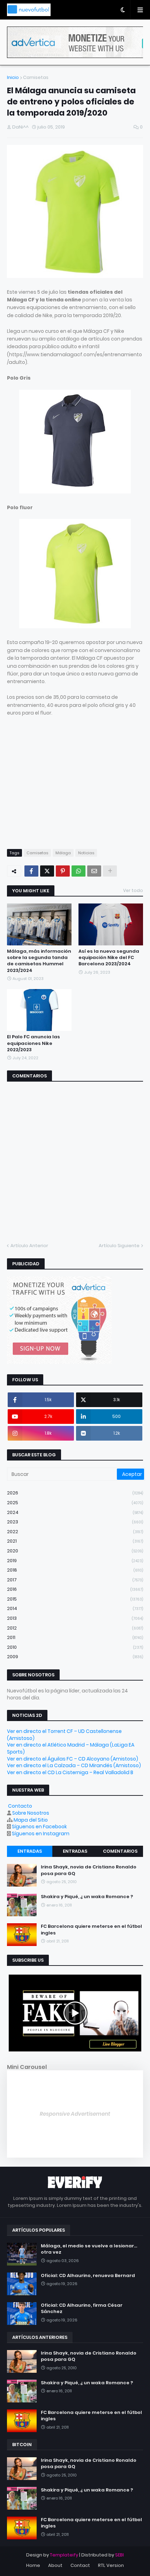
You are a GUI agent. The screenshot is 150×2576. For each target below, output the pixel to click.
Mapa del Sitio (31, 1820)
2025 (75, 1503)
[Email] (94, 871)
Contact (80, 2565)
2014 (75, 1608)
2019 (75, 1561)
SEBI (119, 2555)
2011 (75, 1637)
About (55, 2565)
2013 (75, 1618)
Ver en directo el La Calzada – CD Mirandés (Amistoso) (74, 1765)
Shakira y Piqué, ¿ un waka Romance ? (87, 1897)
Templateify (64, 2555)
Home (33, 2565)
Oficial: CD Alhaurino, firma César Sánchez (82, 2308)
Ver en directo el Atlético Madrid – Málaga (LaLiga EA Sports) (71, 1748)
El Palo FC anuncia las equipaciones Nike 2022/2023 (33, 1043)
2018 (75, 1570)
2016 (75, 1589)
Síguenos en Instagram (41, 1834)
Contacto (20, 1806)
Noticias (86, 853)
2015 (75, 1599)
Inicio (13, 77)
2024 (75, 1512)
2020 (75, 1551)
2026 (75, 1493)
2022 (75, 1532)
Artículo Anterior (29, 1246)
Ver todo (133, 890)
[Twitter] (47, 871)
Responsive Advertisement (75, 2114)
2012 (75, 1628)
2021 (75, 1541)
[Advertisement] (66, 789)
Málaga (63, 853)
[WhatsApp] (78, 871)
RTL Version (111, 2565)
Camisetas (36, 77)
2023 (75, 1522)
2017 (75, 1580)
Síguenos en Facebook (39, 1827)
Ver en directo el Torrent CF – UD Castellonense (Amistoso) (64, 1735)
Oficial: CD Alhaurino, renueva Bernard (88, 2276)
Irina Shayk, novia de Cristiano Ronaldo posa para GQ (89, 1870)
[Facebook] (31, 871)
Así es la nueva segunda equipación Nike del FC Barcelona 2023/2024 (109, 958)
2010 (75, 1647)
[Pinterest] (63, 871)
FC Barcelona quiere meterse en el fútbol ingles (91, 1930)
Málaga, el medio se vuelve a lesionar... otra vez (89, 2249)
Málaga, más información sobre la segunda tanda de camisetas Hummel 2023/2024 (39, 961)
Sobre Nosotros (31, 1813)
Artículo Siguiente (119, 1246)
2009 (75, 1657)
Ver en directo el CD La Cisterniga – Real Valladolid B (70, 1772)
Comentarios (120, 1851)
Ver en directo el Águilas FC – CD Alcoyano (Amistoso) (73, 1759)
